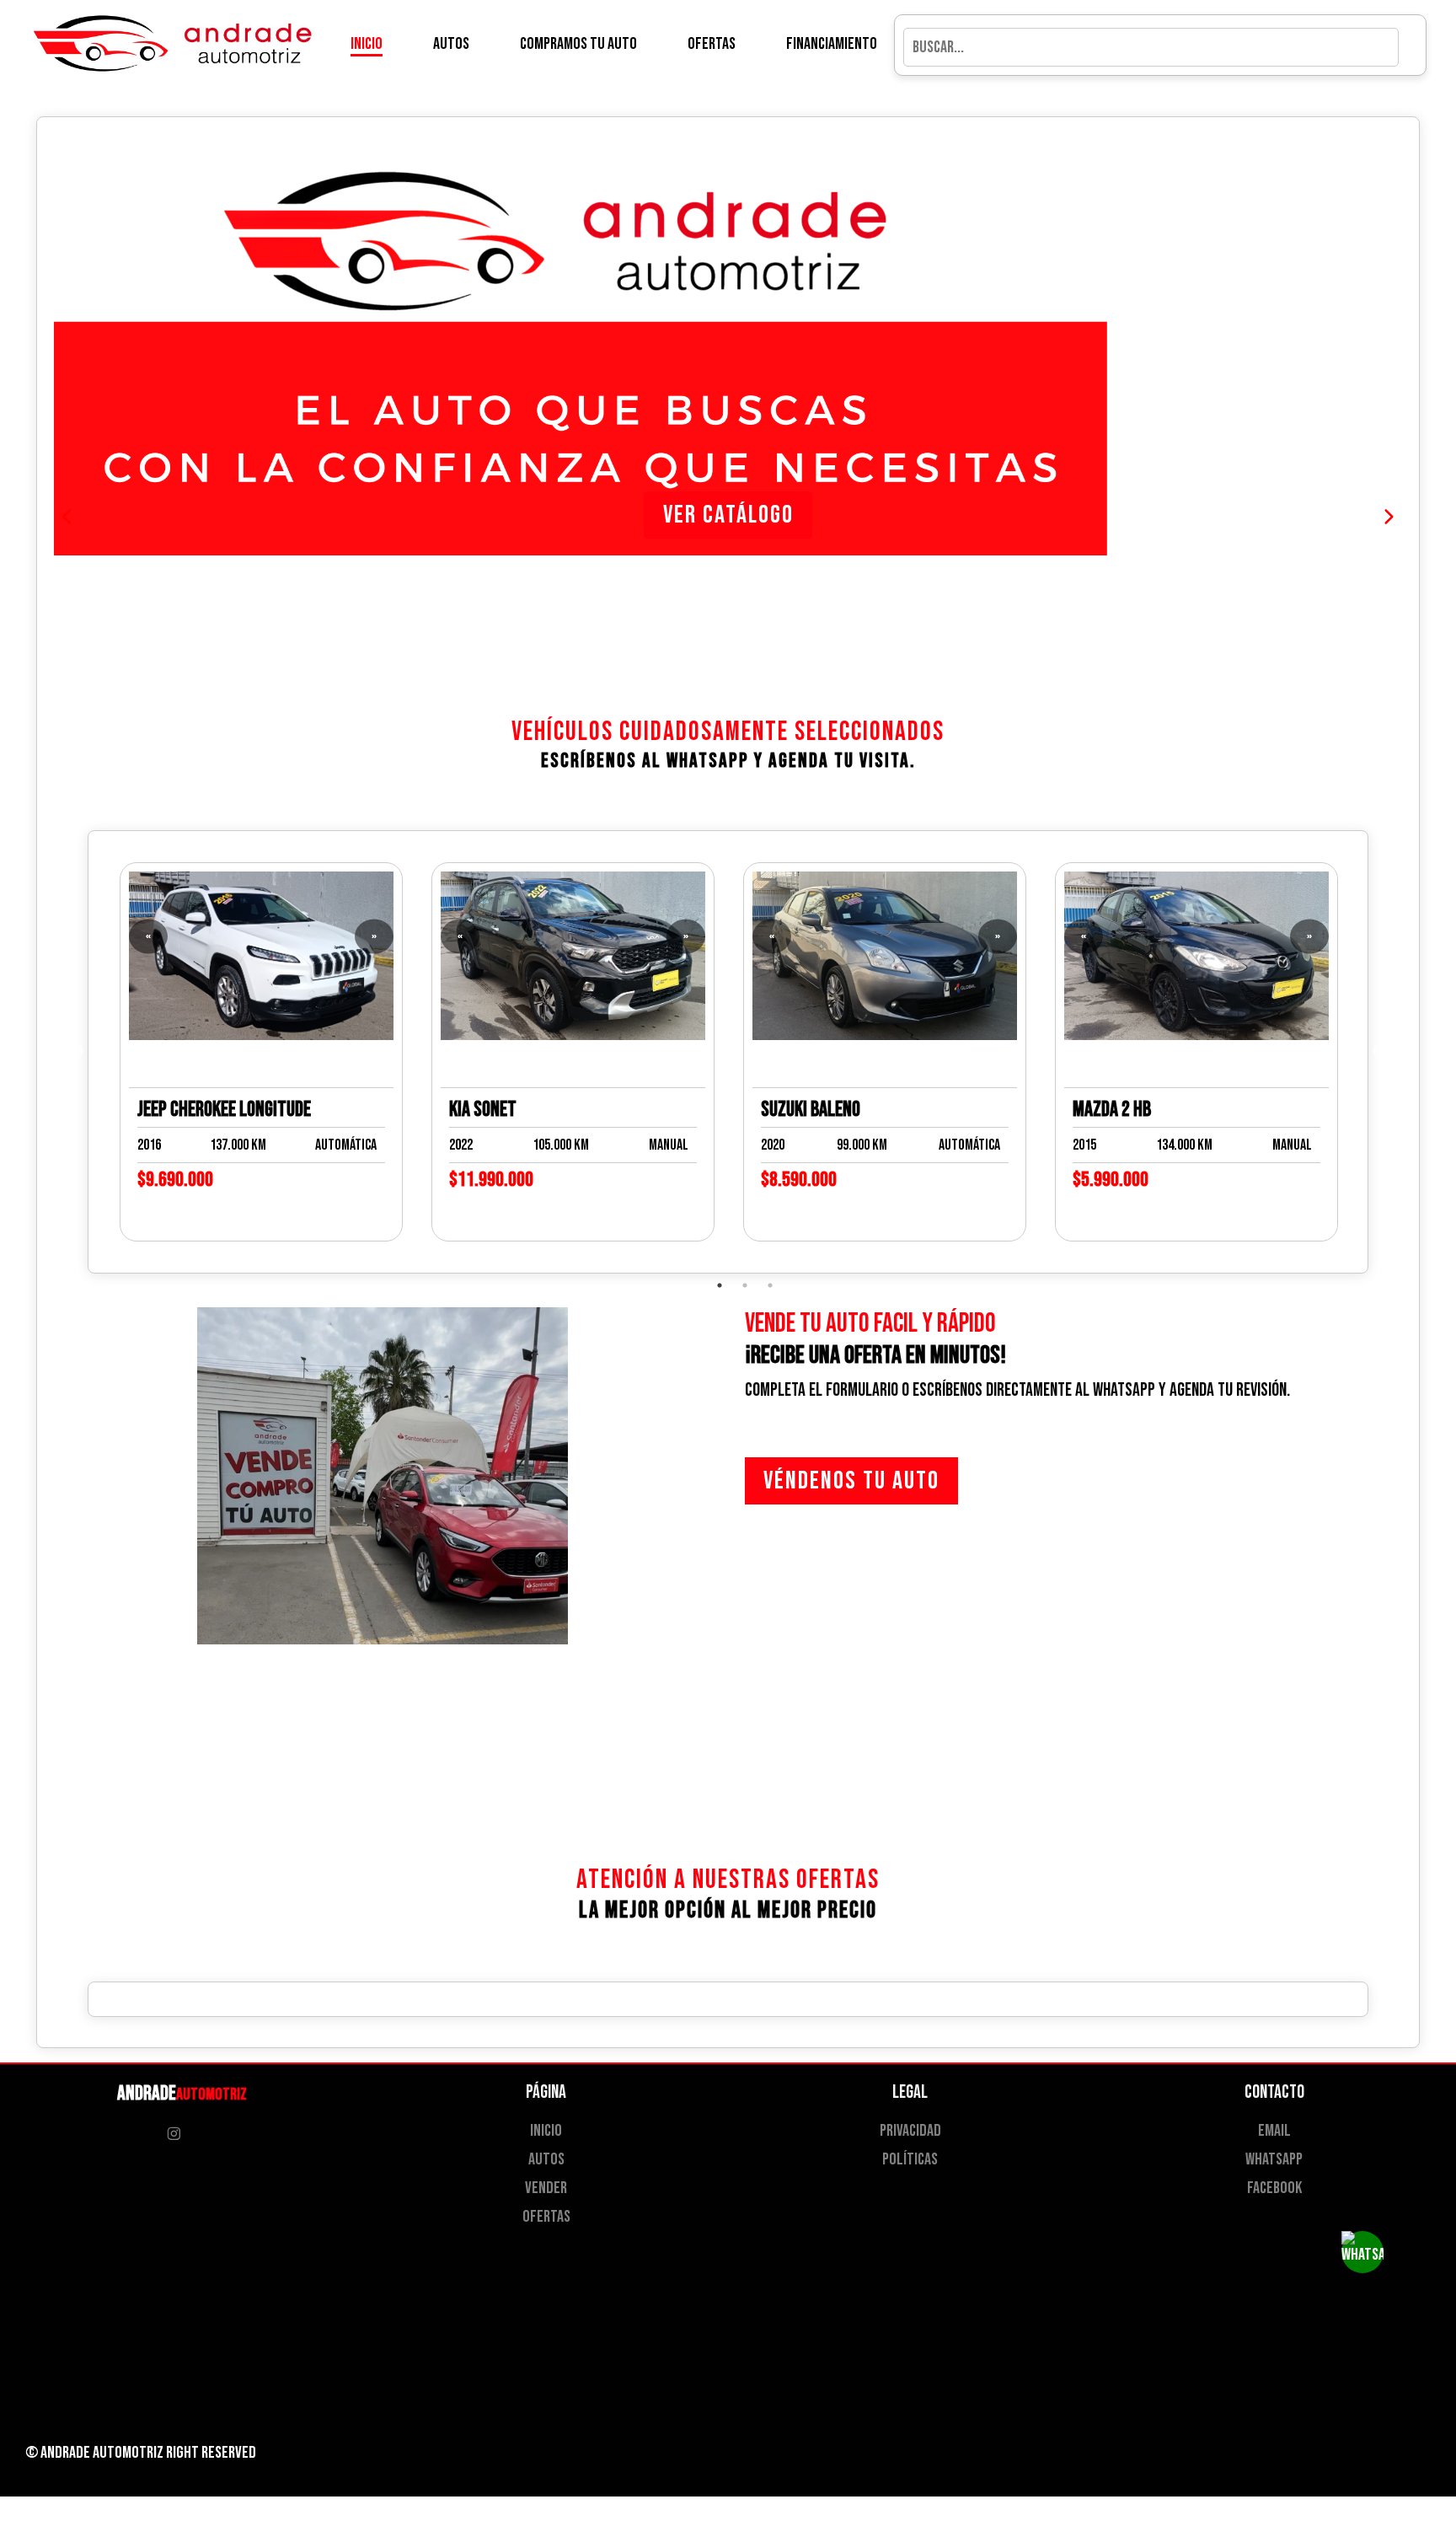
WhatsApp (1274, 2159)
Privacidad (910, 2131)
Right (182, 2453)
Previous (76, 1052)
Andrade (182, 2093)
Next (1380, 1052)
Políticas (910, 2159)
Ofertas (712, 44)
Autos (451, 44)
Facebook (1274, 2188)
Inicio (367, 44)
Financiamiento (832, 44)
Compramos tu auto (578, 44)
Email (1274, 2131)
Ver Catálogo (728, 515)
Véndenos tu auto (851, 1481)
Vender (546, 2188)
